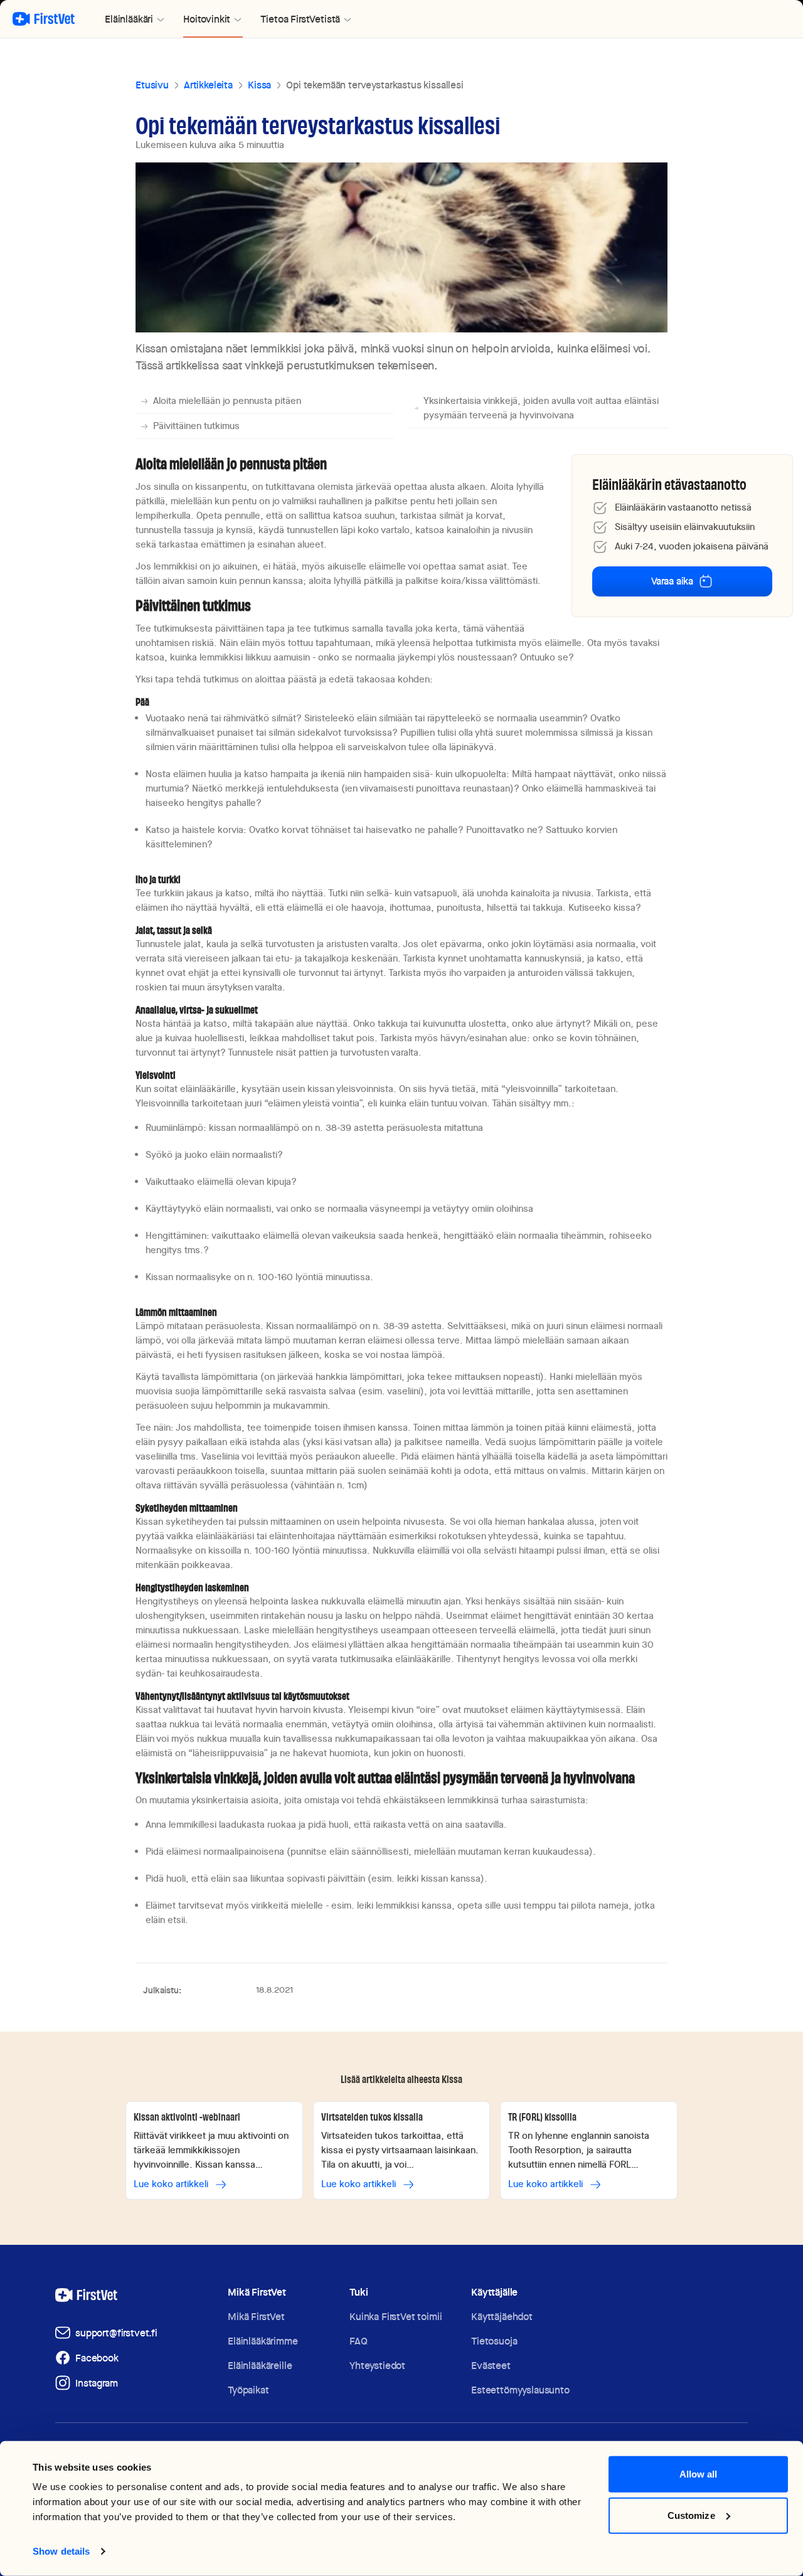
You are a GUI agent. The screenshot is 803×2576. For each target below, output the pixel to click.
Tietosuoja (494, 2341)
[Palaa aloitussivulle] (44, 19)
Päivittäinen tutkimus (196, 426)
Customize (691, 2515)
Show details (61, 2551)
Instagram (97, 2383)
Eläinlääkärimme (263, 2341)
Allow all (699, 2474)
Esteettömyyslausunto (520, 2390)
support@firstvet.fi (116, 2333)
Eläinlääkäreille (260, 2366)
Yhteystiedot (377, 2366)
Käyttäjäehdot (502, 2317)
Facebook (97, 2358)
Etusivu (152, 85)
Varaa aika (672, 581)
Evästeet (491, 2366)
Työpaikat (248, 2390)
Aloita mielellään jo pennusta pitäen (227, 401)
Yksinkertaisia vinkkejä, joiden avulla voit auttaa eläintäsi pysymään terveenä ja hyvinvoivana (541, 408)
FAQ (359, 2341)
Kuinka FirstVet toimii (396, 2317)
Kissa (259, 85)
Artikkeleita (208, 85)
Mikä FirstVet (256, 2317)
